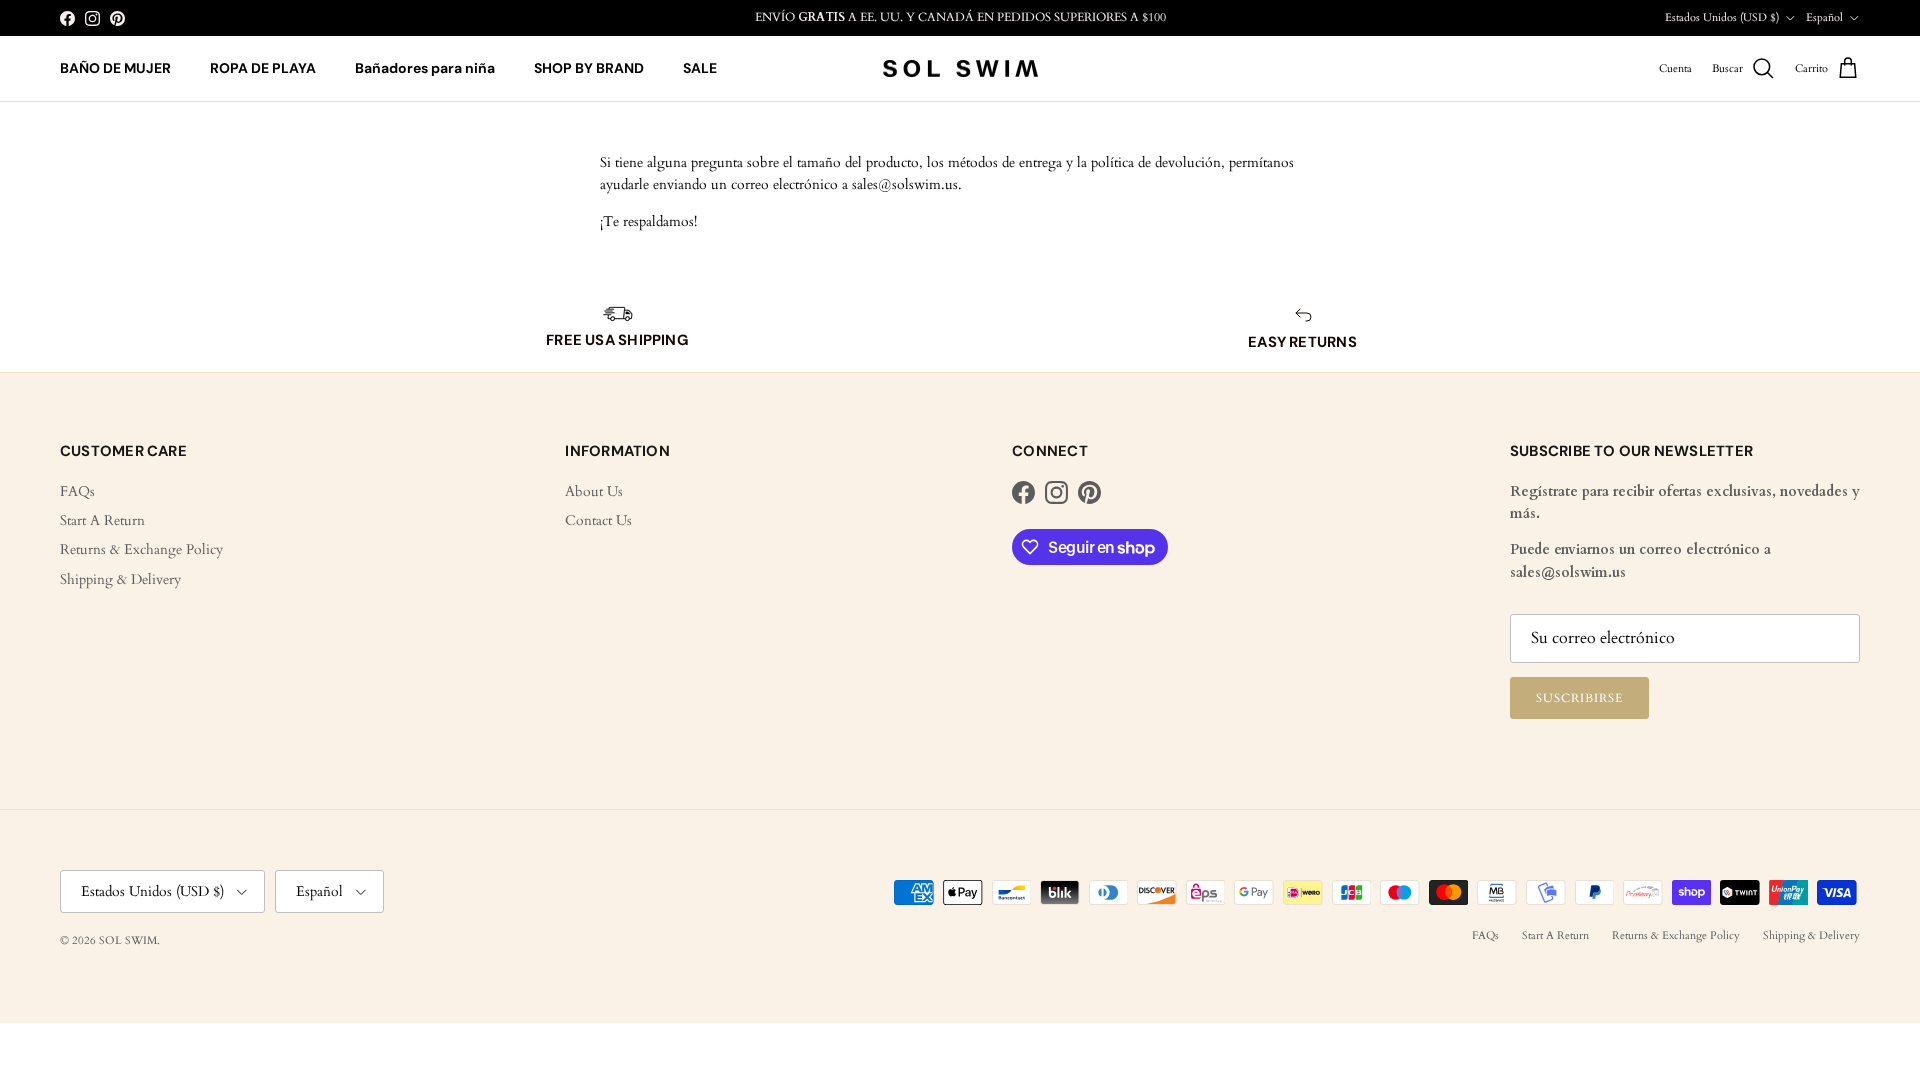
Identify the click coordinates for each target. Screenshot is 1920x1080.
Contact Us (598, 520)
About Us (594, 491)
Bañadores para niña (425, 68)
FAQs (77, 491)
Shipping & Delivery (120, 579)
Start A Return (102, 520)
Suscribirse (1579, 698)
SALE (700, 68)
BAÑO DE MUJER (115, 68)
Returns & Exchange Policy (141, 549)
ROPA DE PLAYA (263, 68)
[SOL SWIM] (960, 69)
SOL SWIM (128, 940)
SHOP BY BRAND (589, 68)
